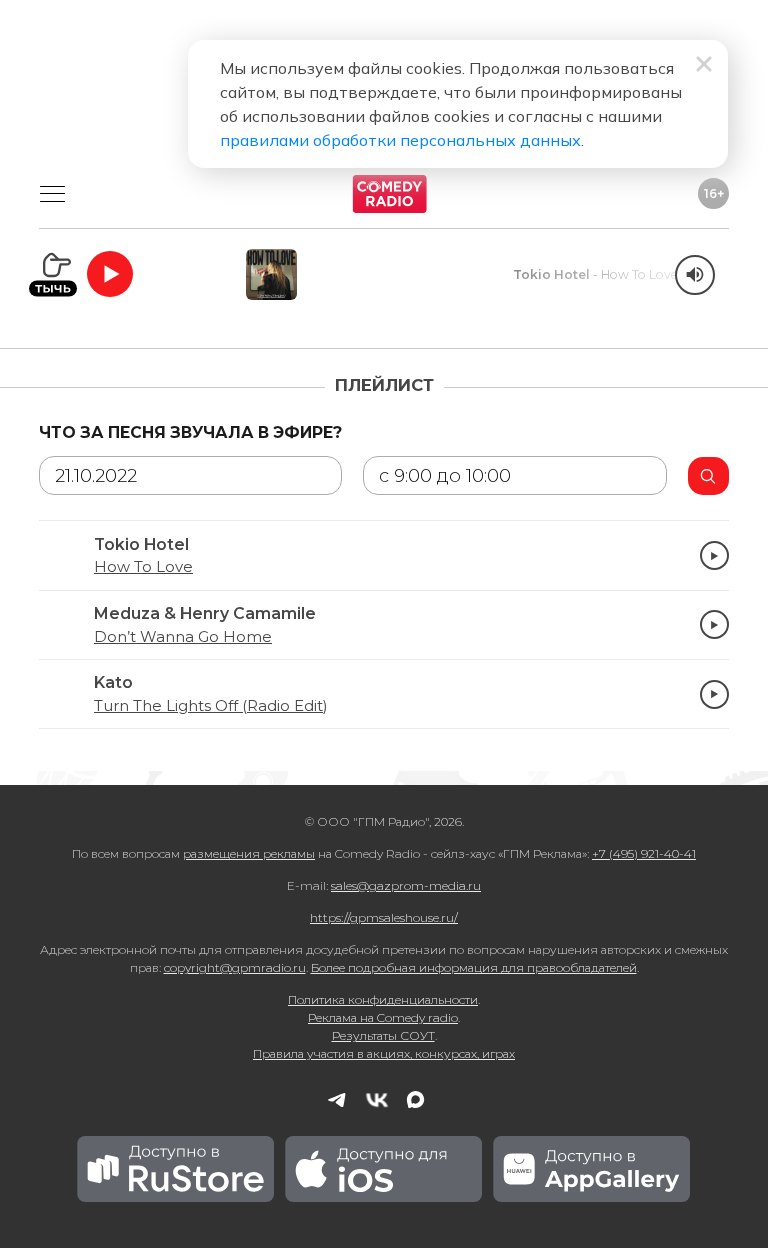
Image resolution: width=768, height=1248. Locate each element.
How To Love (143, 567)
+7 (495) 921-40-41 (644, 853)
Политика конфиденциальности (383, 999)
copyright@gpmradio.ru (235, 967)
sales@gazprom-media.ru (406, 885)
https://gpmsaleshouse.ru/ (384, 917)
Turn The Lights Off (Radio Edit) (210, 706)
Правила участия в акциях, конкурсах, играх (384, 1053)
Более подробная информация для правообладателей (474, 967)
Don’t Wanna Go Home (183, 637)
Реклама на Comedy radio (383, 1017)
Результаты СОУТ (383, 1035)
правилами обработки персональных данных (400, 140)
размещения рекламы (249, 853)
